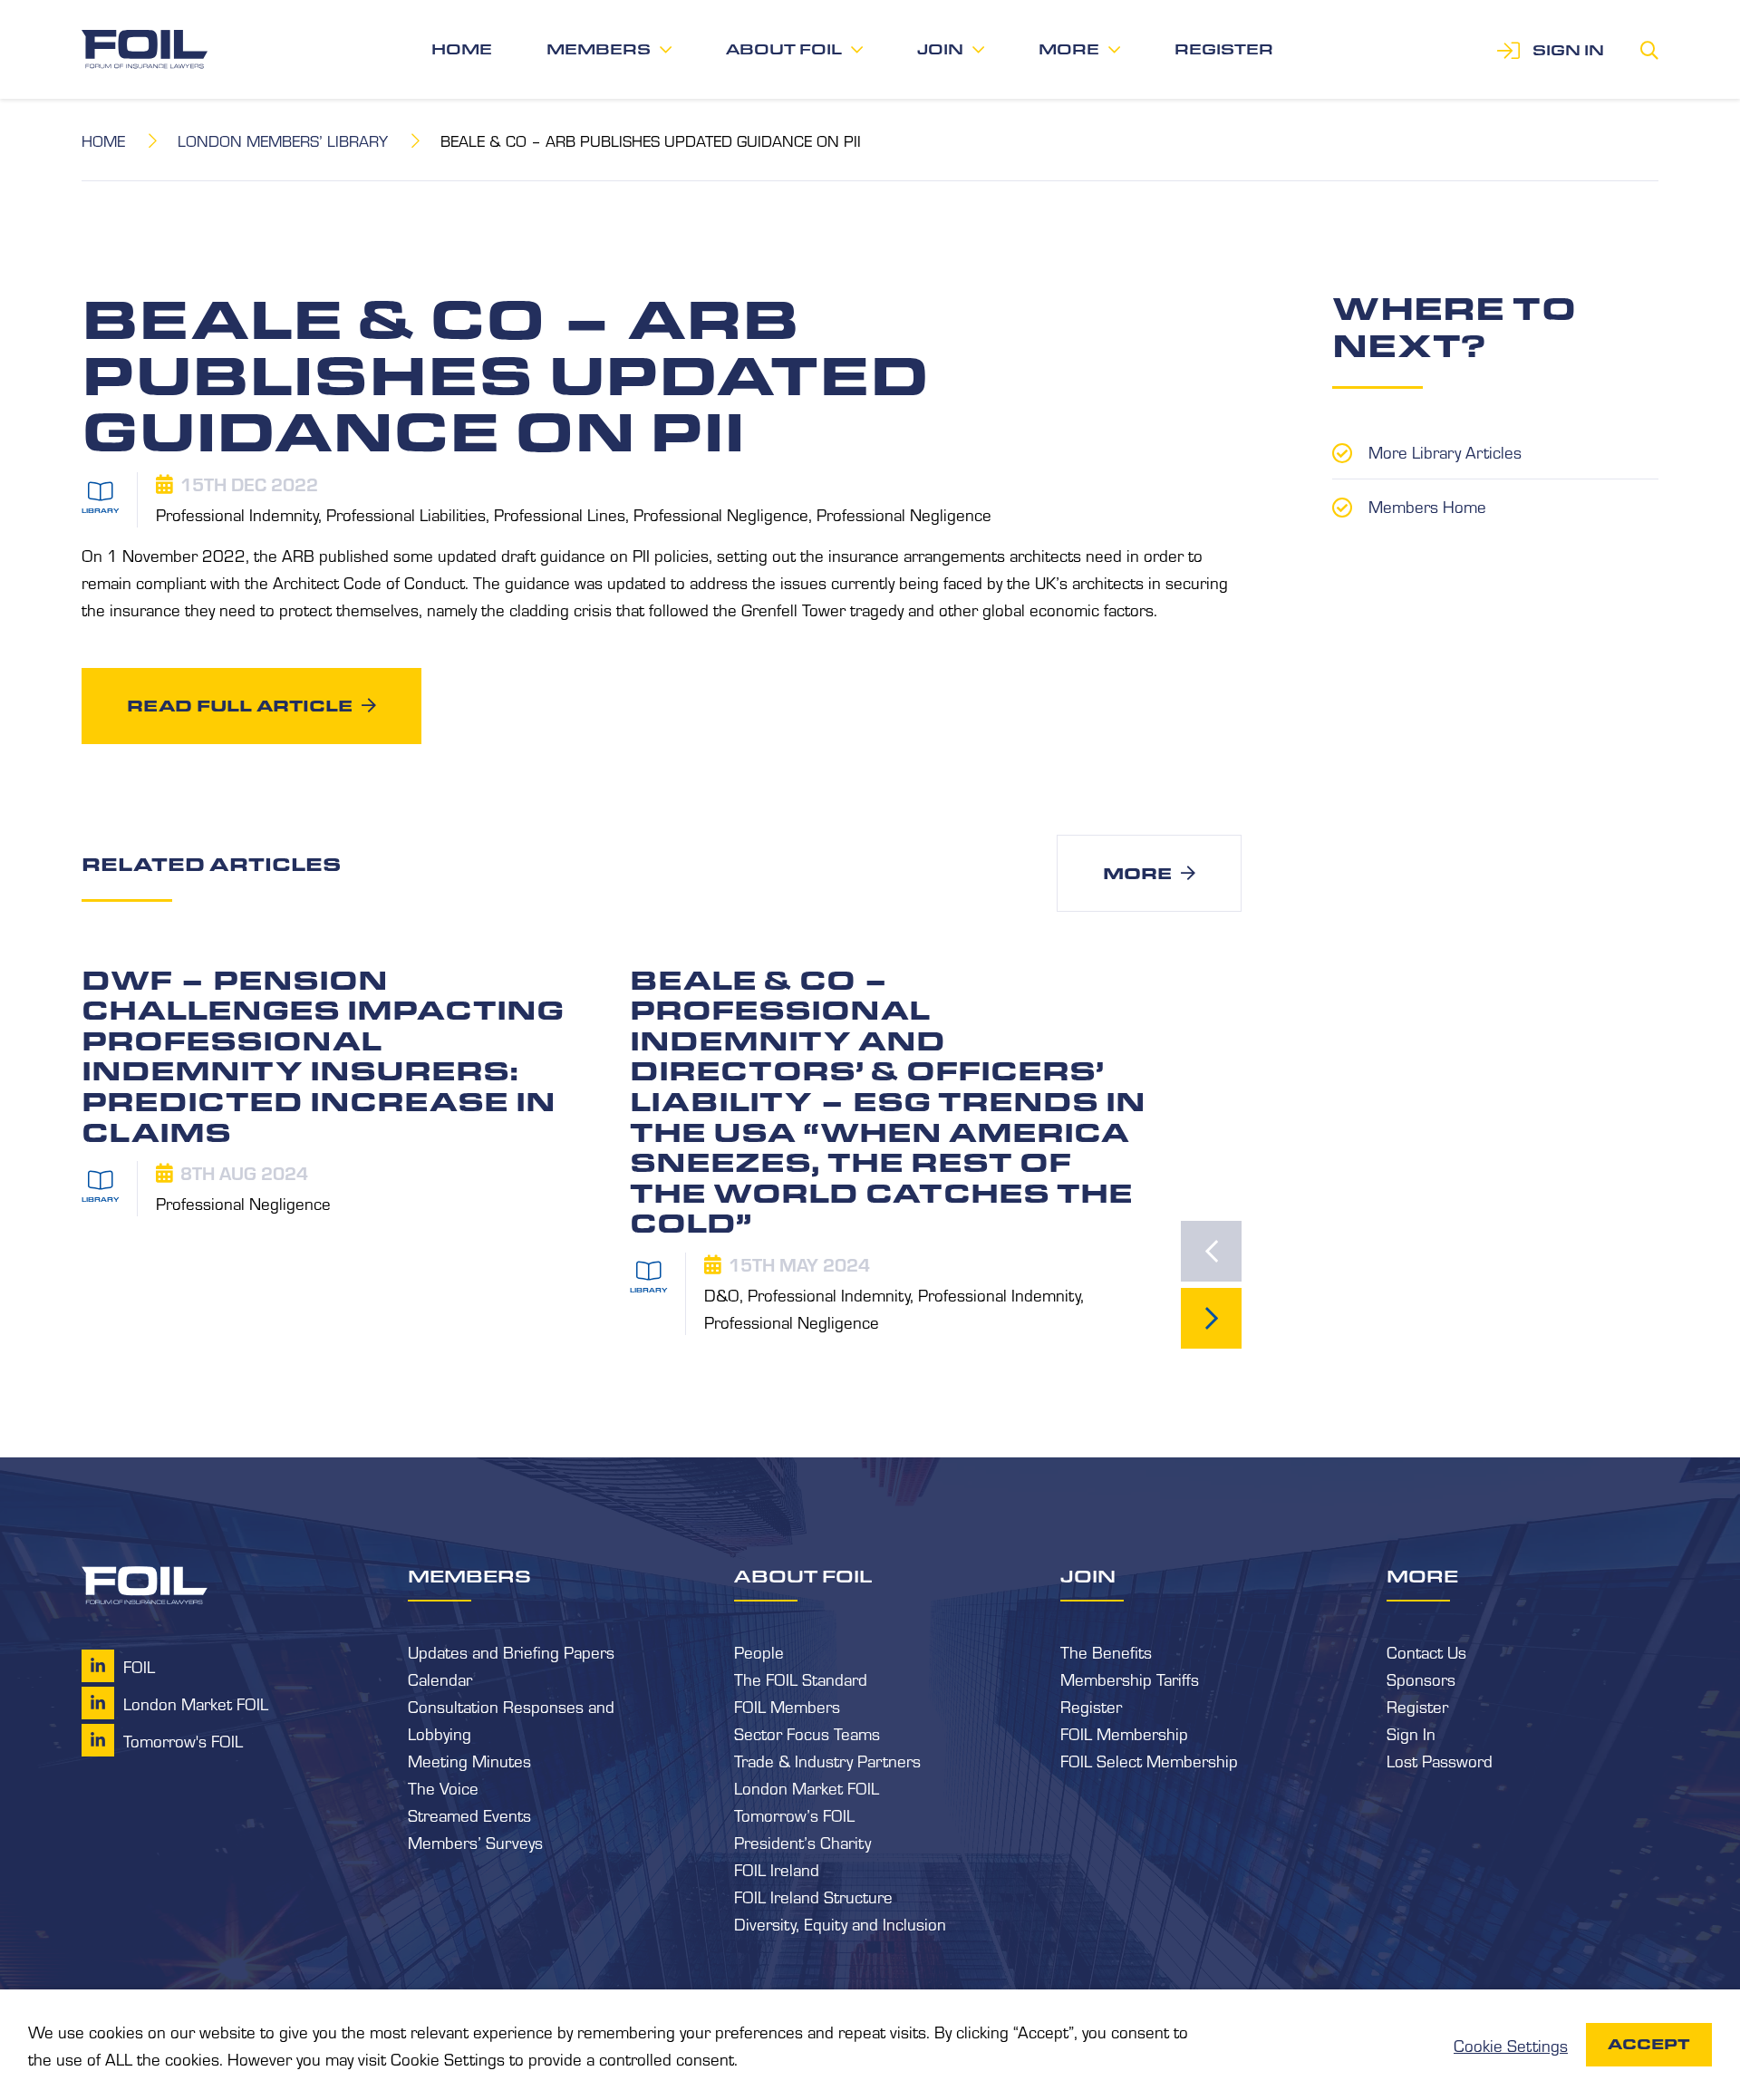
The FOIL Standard (801, 1679)
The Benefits (1106, 1651)
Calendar (440, 1679)
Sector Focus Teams (807, 1733)
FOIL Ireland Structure (813, 1896)
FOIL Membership (1124, 1733)
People (759, 1651)
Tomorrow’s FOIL (794, 1815)
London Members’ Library (283, 140)
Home (462, 49)
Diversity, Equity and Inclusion (840, 1923)
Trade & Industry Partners (827, 1760)
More (1069, 49)
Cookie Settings (1511, 2045)
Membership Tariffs (1130, 1679)
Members (599, 49)
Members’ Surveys (475, 1842)
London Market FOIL (807, 1787)
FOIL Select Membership (1149, 1760)
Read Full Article (240, 705)
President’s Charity (802, 1842)
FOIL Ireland (777, 1869)
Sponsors (1421, 1679)
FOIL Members (787, 1706)
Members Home (1427, 506)
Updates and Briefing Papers (511, 1651)
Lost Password (1440, 1760)
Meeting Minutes (469, 1760)
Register (1224, 49)
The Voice (443, 1787)
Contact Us (1426, 1651)
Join (940, 49)
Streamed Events (469, 1815)
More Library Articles (1445, 451)
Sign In (1411, 1733)
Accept (1649, 2044)
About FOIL (784, 49)
